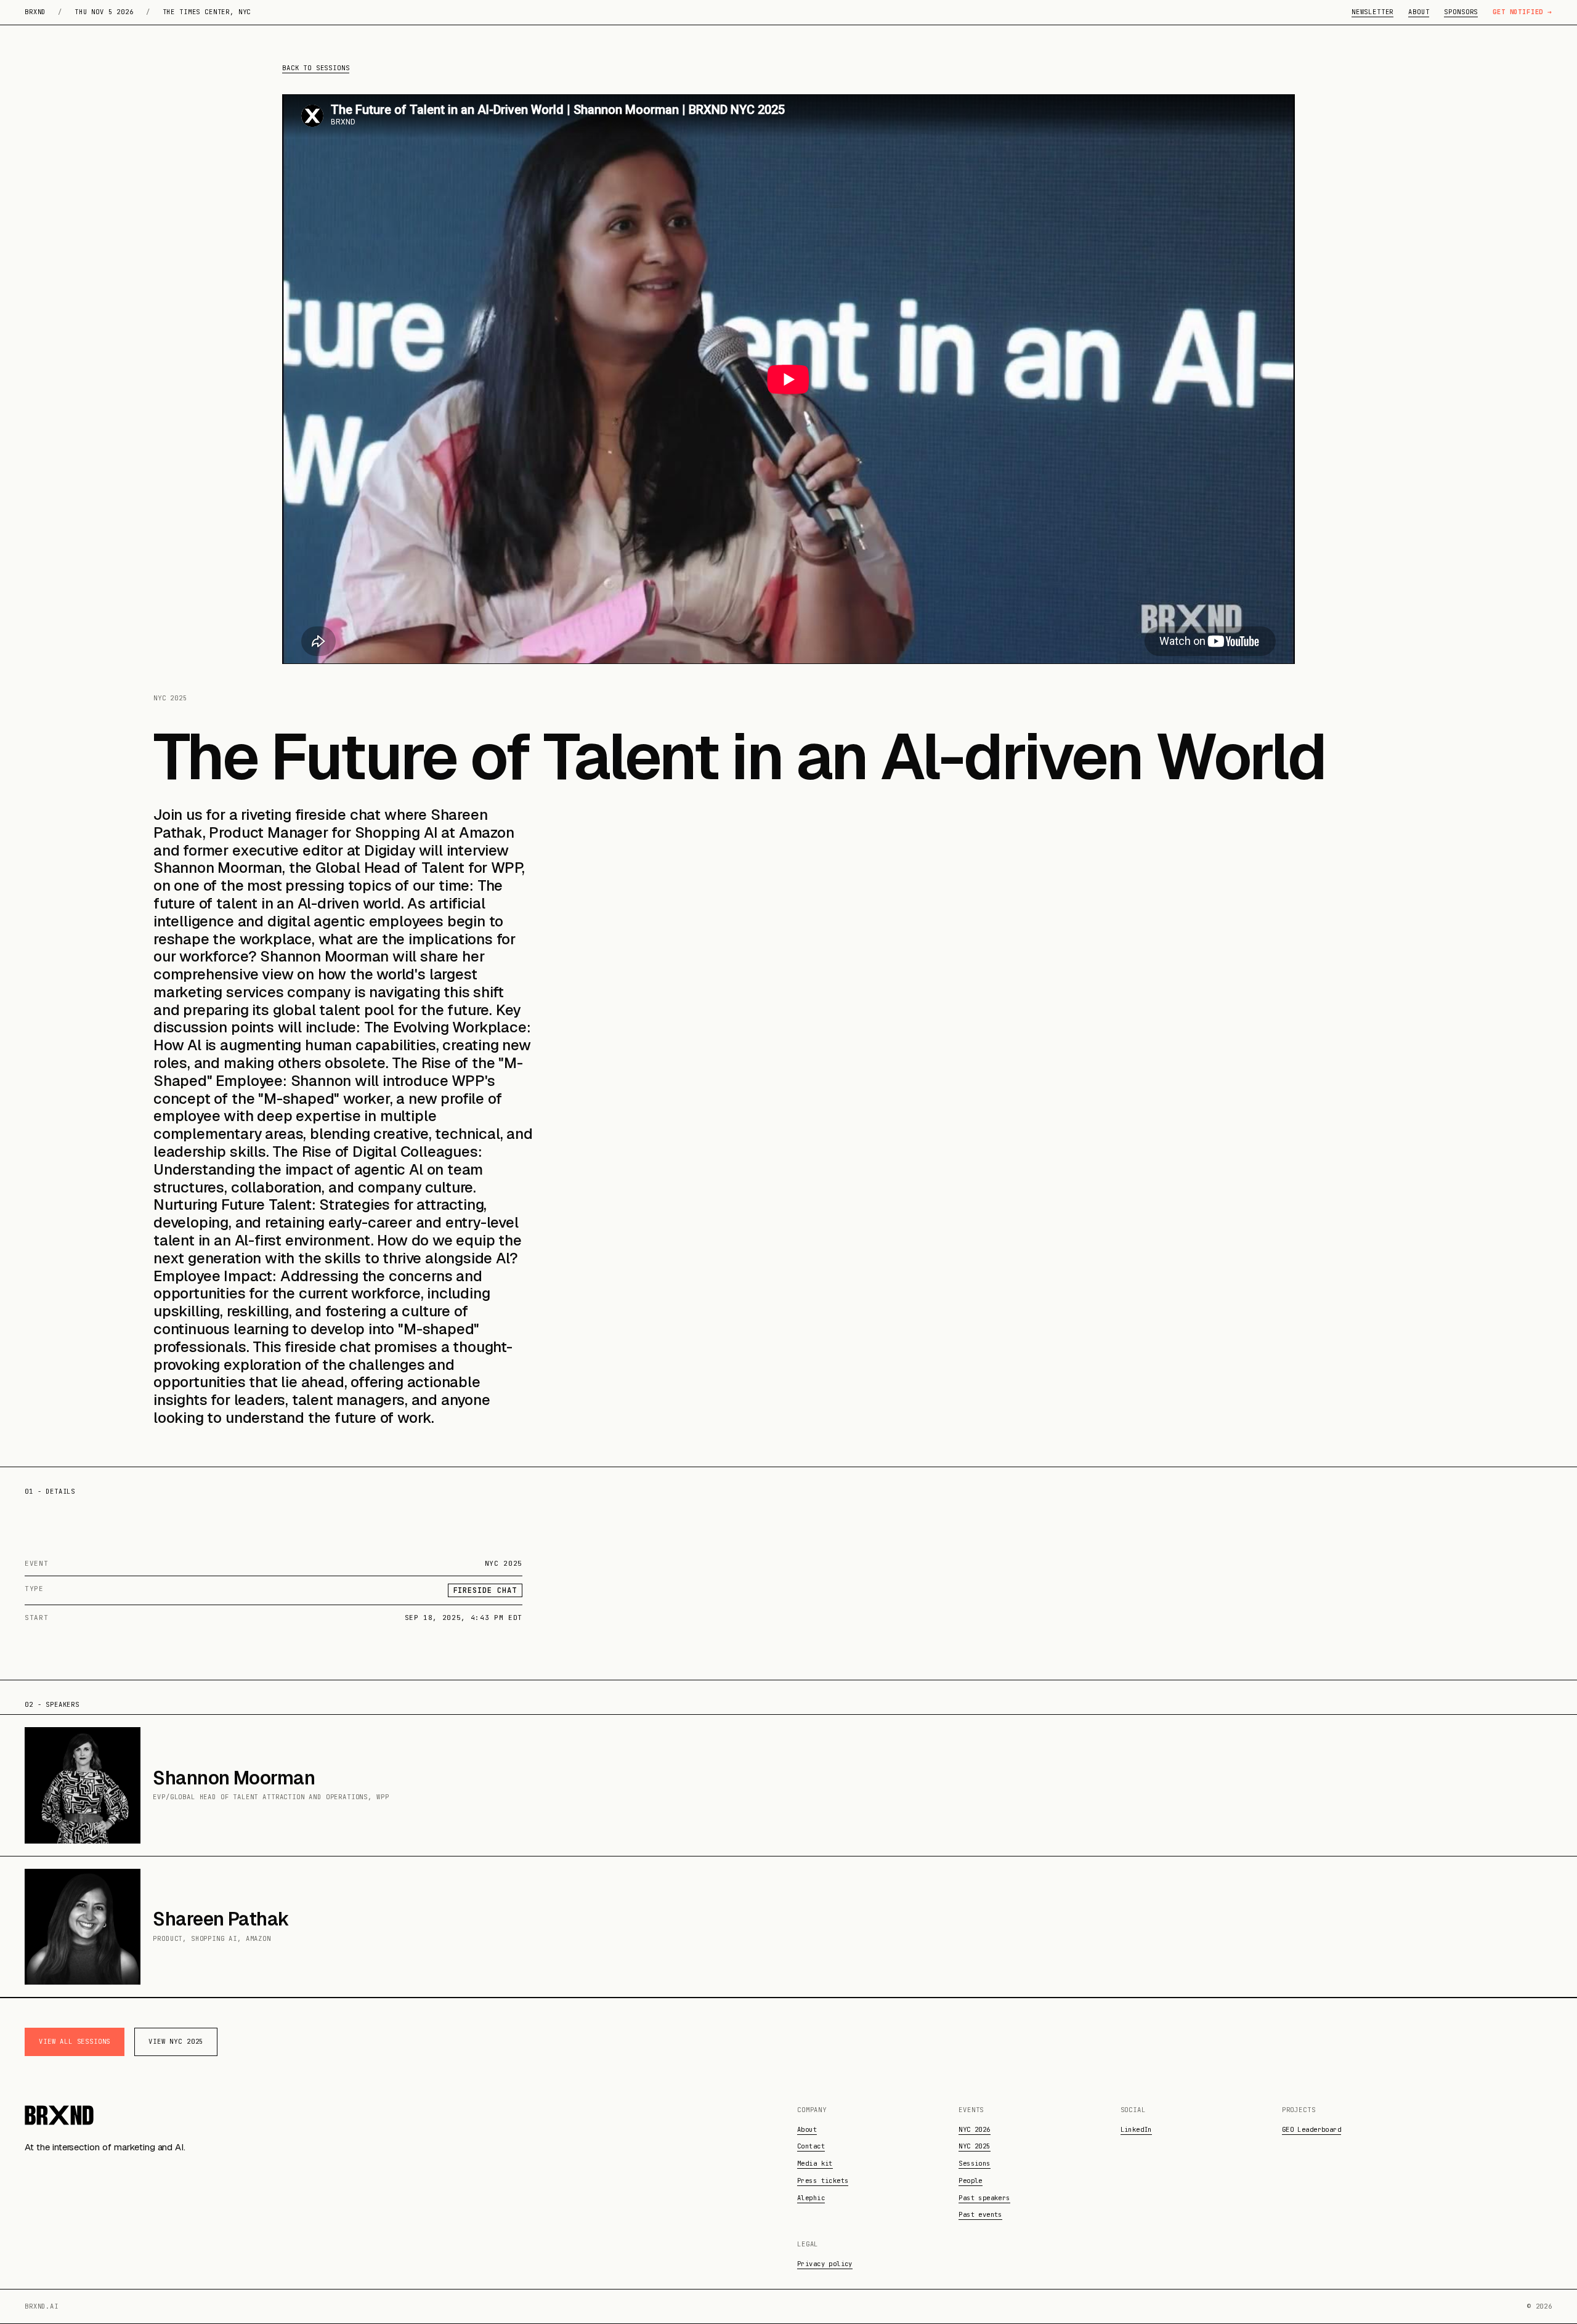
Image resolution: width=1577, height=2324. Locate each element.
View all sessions (75, 2041)
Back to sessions (316, 68)
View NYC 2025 (176, 2041)
